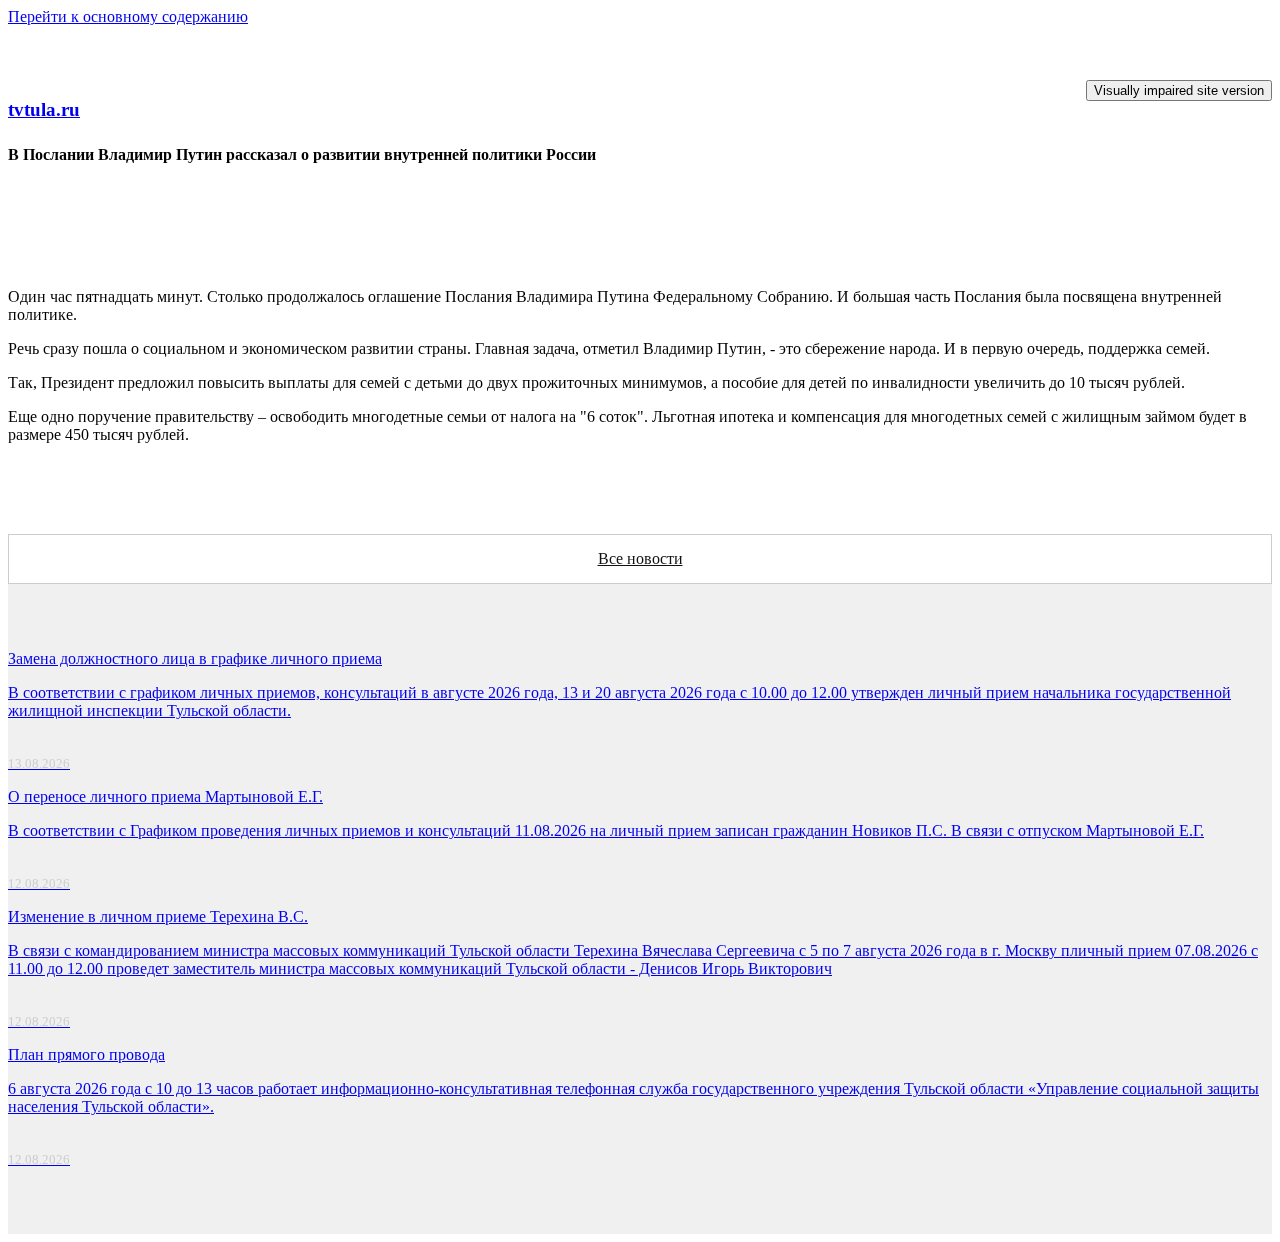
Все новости (640, 558)
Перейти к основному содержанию (128, 16)
